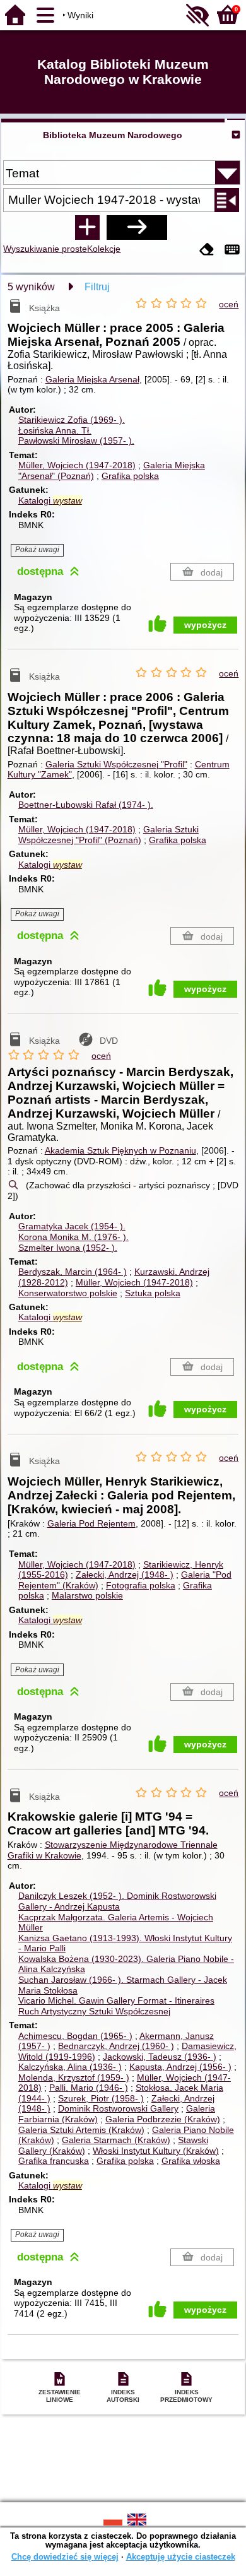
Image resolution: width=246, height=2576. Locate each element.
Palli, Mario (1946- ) (89, 2088)
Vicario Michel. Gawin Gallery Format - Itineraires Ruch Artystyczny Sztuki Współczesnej (116, 2006)
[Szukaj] (137, 227)
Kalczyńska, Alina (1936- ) (70, 2067)
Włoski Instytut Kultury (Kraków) (156, 2151)
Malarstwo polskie (87, 1595)
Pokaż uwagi (37, 550)
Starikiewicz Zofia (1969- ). (72, 420)
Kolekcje (104, 249)
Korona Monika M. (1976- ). (73, 1237)
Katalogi (50, 500)
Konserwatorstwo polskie (68, 1293)
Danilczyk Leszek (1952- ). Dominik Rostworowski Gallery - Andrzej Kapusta (117, 1901)
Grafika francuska (54, 2161)
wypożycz (205, 625)
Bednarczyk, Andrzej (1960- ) (116, 2046)
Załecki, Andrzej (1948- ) (125, 1575)
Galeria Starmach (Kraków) (116, 2140)
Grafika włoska (191, 2161)
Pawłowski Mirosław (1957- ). (76, 440)
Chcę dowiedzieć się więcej (65, 2557)
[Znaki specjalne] (232, 250)
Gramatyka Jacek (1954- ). (72, 1226)
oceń (229, 304)
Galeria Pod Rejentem (91, 1523)
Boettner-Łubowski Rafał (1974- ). (86, 805)
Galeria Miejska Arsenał (92, 379)
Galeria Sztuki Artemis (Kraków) (81, 2130)
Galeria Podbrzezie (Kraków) (163, 2119)
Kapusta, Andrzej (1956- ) (180, 2067)
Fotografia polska (141, 1585)
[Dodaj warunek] (87, 227)
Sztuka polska (153, 1293)
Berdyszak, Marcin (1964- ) (73, 1272)
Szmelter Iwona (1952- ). (68, 1248)
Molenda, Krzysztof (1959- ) (74, 2077)
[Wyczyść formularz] (207, 250)
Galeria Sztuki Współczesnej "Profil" (116, 764)
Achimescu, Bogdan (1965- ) (75, 2036)
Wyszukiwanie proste (45, 249)
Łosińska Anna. (55, 430)
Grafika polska (130, 476)
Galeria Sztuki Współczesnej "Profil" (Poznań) (108, 835)
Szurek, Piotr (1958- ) (101, 2098)
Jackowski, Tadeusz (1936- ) (160, 2057)
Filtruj (97, 287)
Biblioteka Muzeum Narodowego (113, 135)
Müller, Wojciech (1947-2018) (77, 465)
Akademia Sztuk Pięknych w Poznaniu (120, 1150)
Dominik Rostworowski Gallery (118, 2108)
